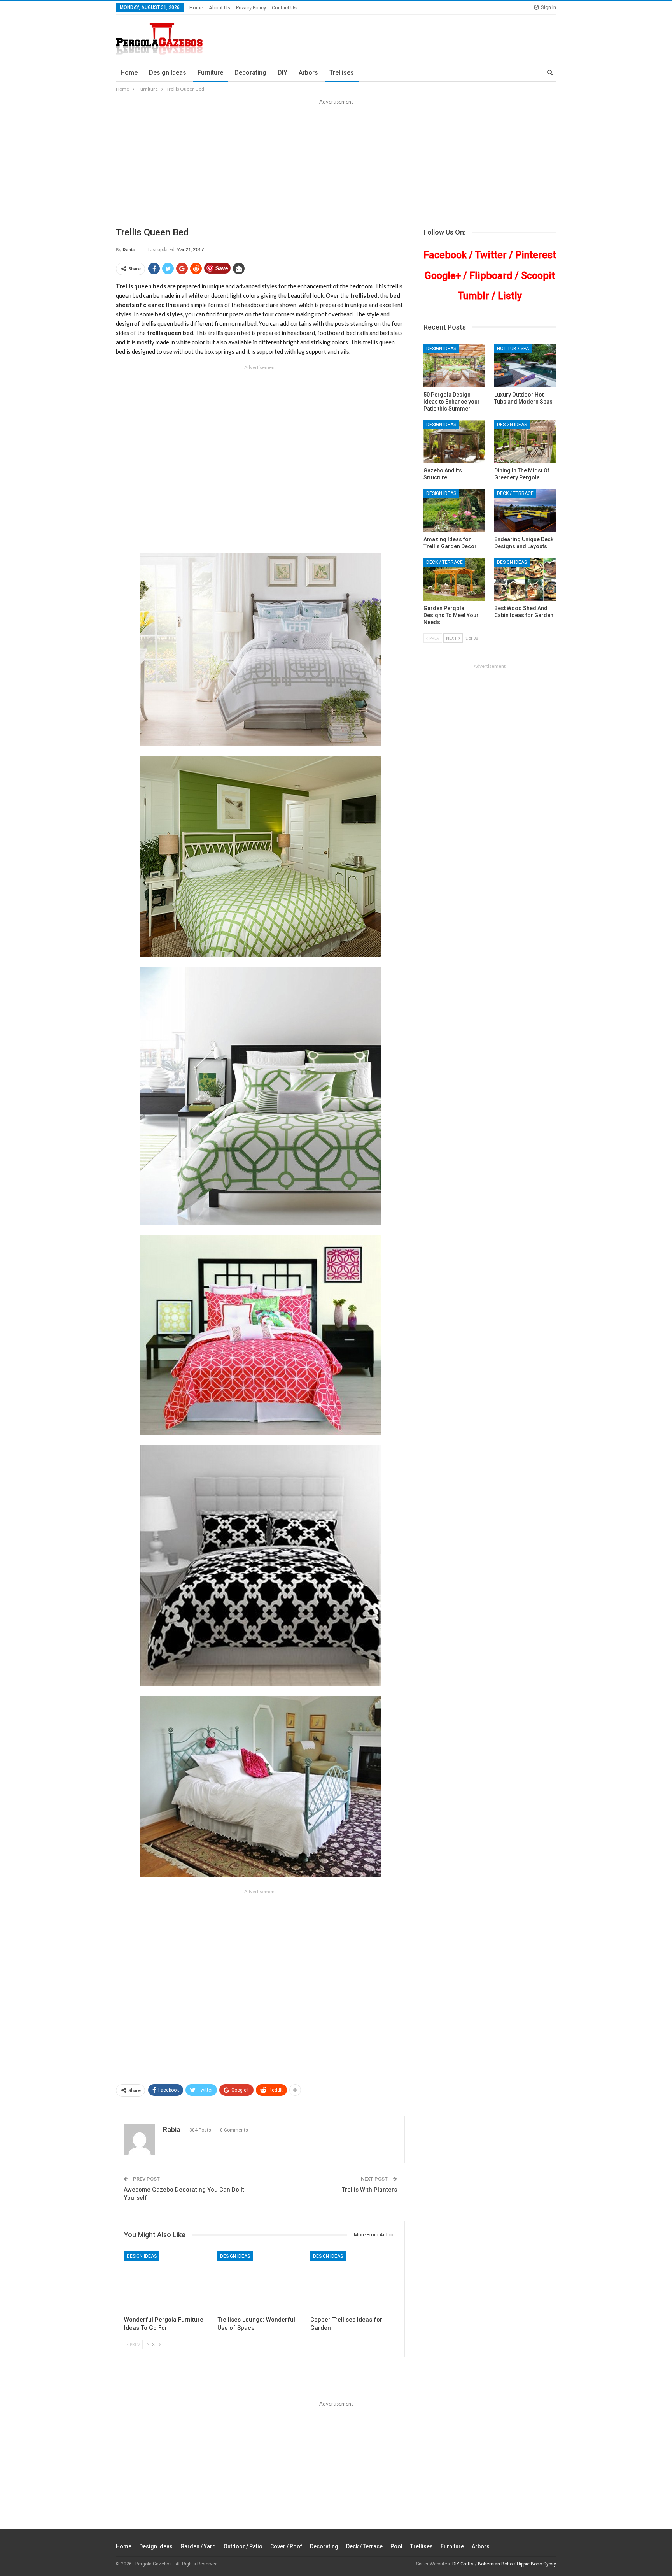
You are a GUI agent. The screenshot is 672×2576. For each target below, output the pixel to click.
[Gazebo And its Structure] (454, 441)
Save (222, 268)
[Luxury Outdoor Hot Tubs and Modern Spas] (525, 366)
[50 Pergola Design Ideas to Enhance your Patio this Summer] (454, 366)
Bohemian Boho (495, 2564)
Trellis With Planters (369, 2190)
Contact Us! (285, 8)
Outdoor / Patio (243, 2546)
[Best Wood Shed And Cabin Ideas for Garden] (525, 579)
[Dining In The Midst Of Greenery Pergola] (525, 441)
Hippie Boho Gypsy (536, 2564)
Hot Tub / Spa (513, 349)
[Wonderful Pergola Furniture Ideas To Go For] (167, 2282)
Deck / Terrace (515, 493)
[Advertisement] (336, 164)
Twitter (491, 255)
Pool (396, 2546)
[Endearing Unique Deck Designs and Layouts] (525, 510)
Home (196, 8)
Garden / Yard (198, 2546)
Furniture (210, 73)
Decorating (250, 73)
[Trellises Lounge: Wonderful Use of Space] (261, 2282)
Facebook (445, 255)
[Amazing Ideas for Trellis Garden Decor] (454, 510)
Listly (510, 296)
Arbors (308, 73)
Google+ (443, 276)
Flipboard (491, 276)
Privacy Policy (251, 8)
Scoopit (538, 276)
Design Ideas (168, 73)
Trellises (342, 73)
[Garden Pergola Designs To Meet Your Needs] (454, 579)
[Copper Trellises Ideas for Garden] (353, 2282)
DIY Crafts (463, 2564)
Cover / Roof (286, 2546)
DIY (283, 73)
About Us (220, 8)
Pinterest (536, 255)
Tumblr (473, 296)
